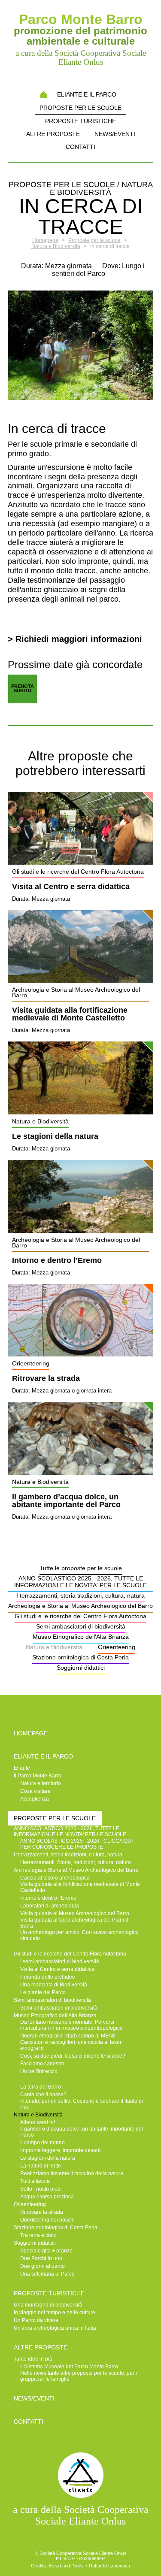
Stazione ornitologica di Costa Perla (80, 1657)
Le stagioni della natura (55, 1137)
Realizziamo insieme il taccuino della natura (72, 2173)
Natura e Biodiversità (54, 1647)
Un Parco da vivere (36, 2320)
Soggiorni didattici (81, 1668)
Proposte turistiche (80, 121)
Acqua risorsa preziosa (47, 2197)
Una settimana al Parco (47, 2274)
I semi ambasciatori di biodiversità (60, 1962)
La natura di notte (41, 2166)
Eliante (22, 1768)
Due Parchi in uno (41, 2258)
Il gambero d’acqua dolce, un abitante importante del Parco (66, 1501)
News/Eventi (115, 134)
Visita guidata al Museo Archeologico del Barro (75, 1913)
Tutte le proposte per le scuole (81, 1568)
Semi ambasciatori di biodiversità (81, 1626)
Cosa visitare (35, 1791)
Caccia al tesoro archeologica (55, 1878)
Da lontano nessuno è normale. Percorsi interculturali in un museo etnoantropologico (71, 2025)
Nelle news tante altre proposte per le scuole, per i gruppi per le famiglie (79, 2376)
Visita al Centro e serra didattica (71, 887)
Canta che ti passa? (43, 2095)
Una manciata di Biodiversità (54, 1985)
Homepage (44, 94)
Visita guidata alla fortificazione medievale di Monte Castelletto (70, 1014)
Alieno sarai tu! (38, 2122)
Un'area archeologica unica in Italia (55, 2328)
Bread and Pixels (66, 2566)
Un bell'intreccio (39, 2071)
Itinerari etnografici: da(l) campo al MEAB (68, 2036)
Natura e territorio (41, 1783)
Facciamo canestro (42, 2064)
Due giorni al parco (43, 2266)
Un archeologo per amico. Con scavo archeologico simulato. (79, 1935)
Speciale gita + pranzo (46, 2251)
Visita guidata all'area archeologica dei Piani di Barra (75, 1923)
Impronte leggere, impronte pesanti (61, 2150)
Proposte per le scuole (80, 108)
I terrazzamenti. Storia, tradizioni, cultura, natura (76, 1862)
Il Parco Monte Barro (38, 1776)
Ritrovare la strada (46, 1379)
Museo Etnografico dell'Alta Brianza (81, 1637)
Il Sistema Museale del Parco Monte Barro (69, 2367)
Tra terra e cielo (38, 2235)
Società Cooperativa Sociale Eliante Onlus (83, 2553)
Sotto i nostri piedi (41, 2189)
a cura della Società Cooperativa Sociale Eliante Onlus (81, 2515)
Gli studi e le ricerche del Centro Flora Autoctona (80, 1616)
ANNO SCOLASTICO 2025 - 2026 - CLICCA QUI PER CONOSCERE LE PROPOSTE (76, 1844)
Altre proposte (53, 134)
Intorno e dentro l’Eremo (57, 1261)
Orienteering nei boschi (47, 2220)
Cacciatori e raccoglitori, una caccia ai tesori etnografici (71, 2045)
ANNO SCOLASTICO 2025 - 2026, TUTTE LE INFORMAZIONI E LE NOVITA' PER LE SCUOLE (80, 1582)
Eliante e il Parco (87, 94)
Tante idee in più (33, 2359)
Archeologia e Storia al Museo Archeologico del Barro (80, 1606)
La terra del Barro (41, 2087)
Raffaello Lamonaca (109, 2566)
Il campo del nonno (43, 2143)
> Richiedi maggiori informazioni (75, 639)
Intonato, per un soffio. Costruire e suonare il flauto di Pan (82, 2104)
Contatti (80, 147)
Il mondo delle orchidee (48, 1977)
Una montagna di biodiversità (48, 2305)
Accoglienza (35, 1799)
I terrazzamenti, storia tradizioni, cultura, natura (80, 1595)
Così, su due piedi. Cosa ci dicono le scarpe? (73, 2056)
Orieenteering (117, 1647)
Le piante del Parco (43, 1992)
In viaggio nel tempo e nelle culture (55, 2313)
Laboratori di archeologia (50, 1906)
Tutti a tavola (35, 2181)
